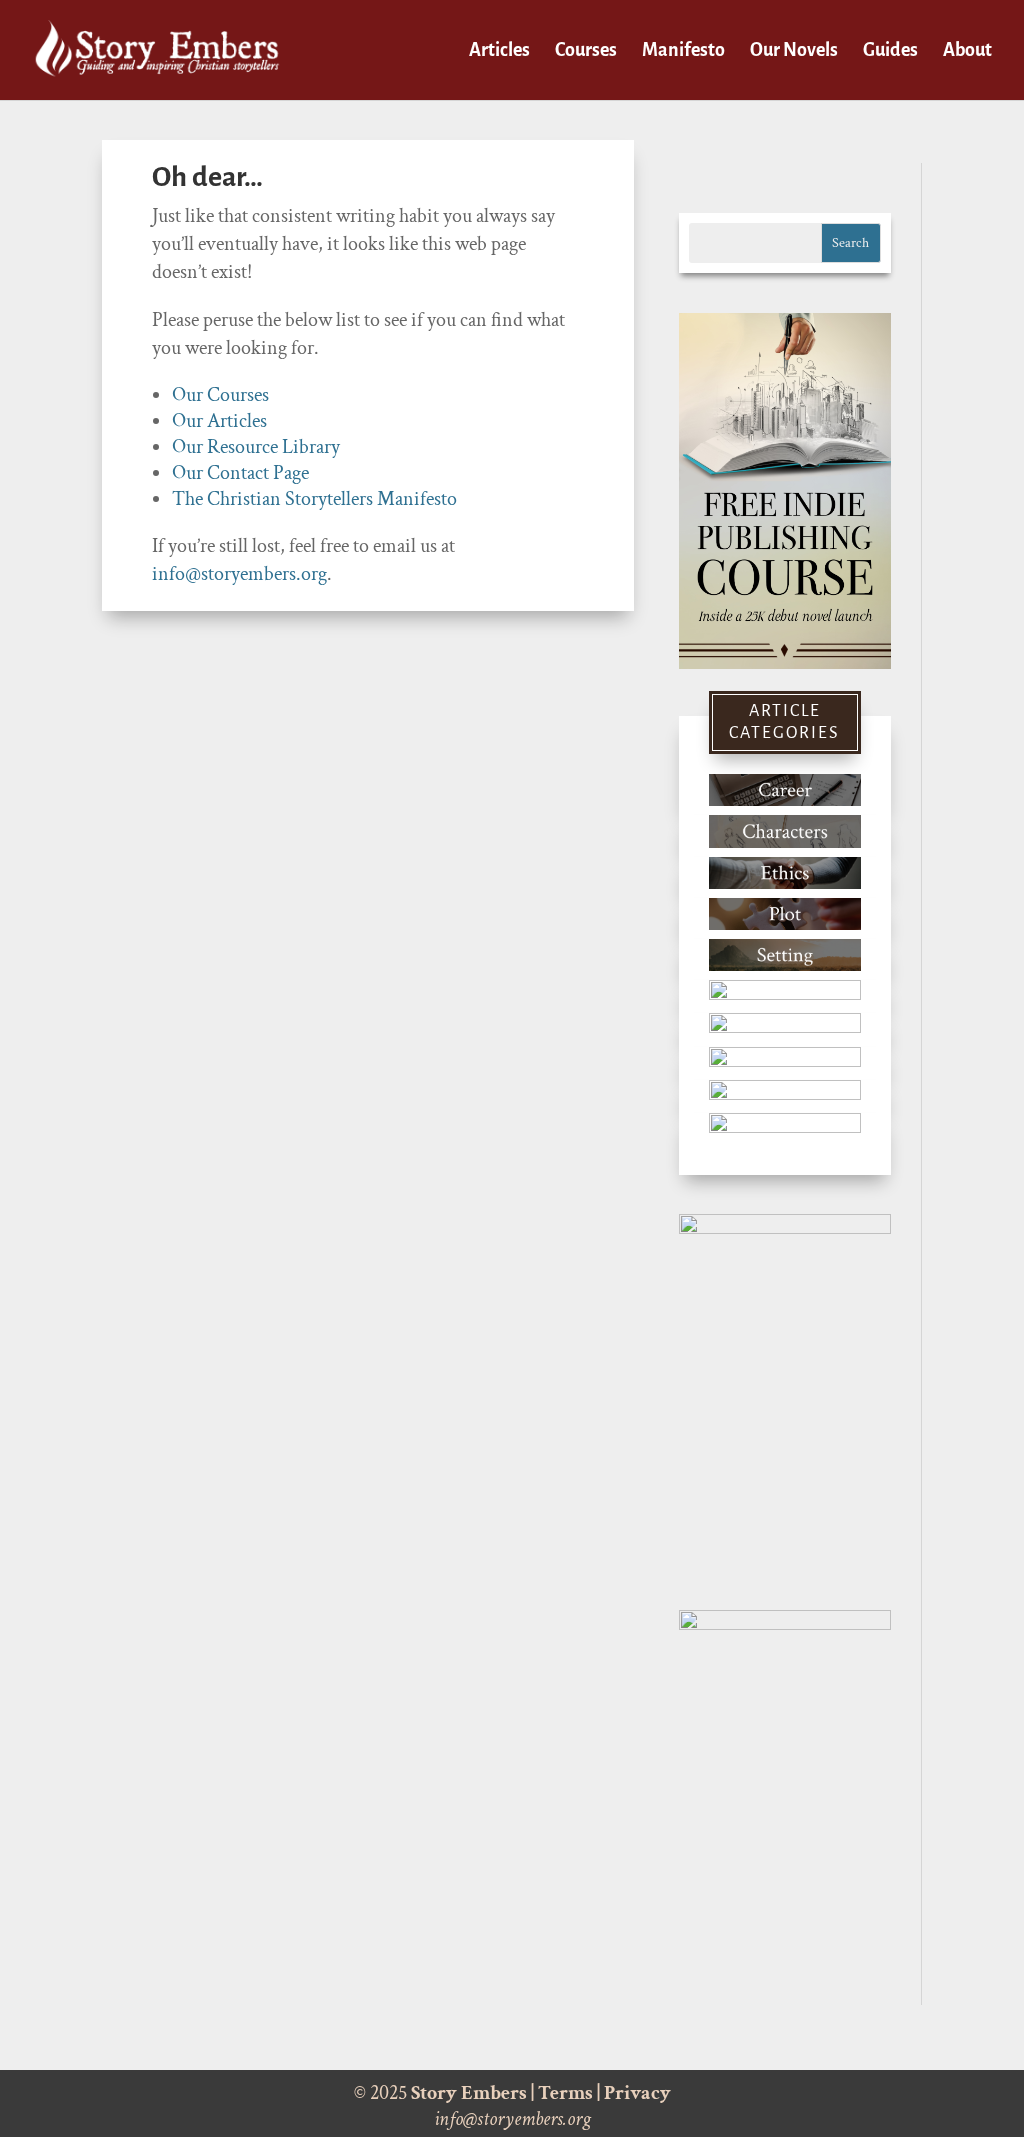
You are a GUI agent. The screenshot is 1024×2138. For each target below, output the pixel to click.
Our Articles (219, 421)
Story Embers (469, 2093)
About (967, 51)
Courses (586, 51)
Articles (499, 51)
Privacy (637, 2093)
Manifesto (683, 51)
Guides (890, 51)
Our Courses (220, 395)
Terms (565, 2093)
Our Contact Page (240, 473)
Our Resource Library (256, 447)
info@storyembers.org (239, 574)
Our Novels (794, 51)
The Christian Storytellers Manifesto (314, 499)
